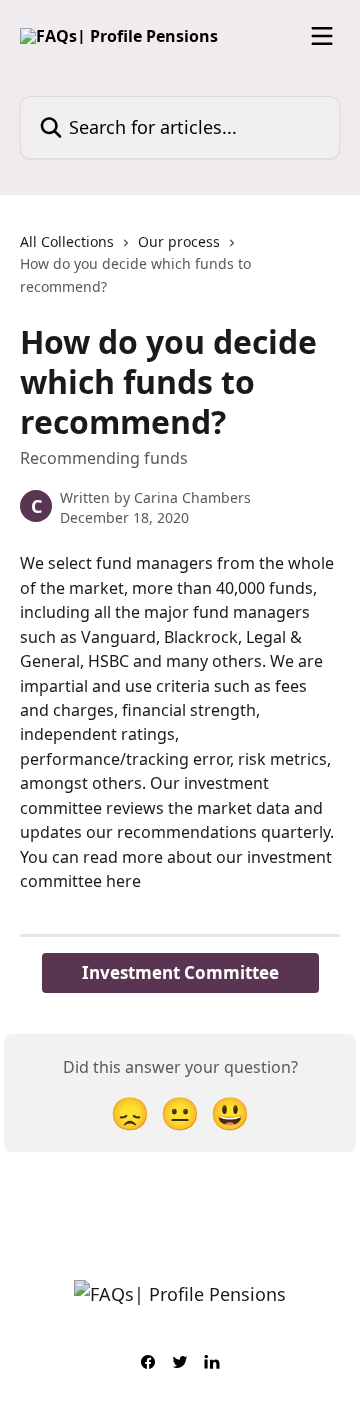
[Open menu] (322, 36)
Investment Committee (180, 972)
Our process (179, 241)
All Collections (67, 241)
